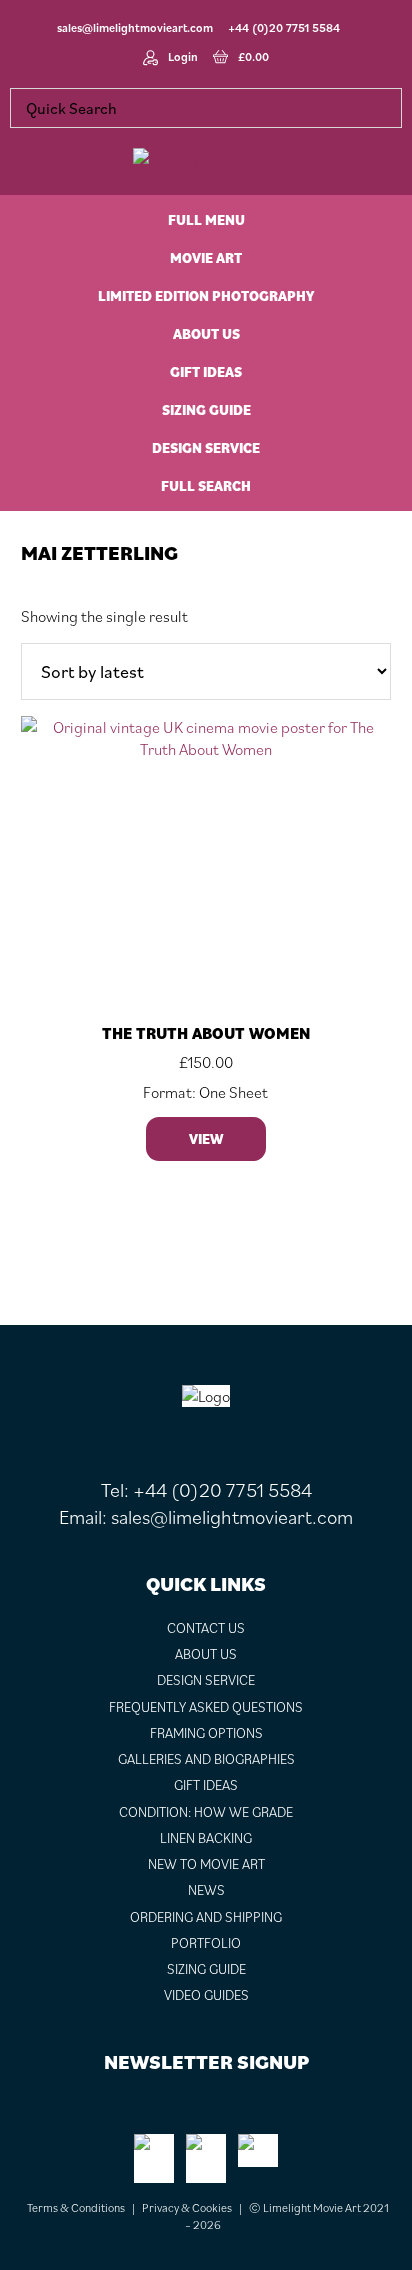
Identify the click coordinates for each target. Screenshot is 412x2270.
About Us (206, 1654)
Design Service (206, 1680)
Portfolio (206, 1943)
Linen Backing (206, 1838)
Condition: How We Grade (206, 1812)
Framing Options (206, 1733)
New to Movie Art (206, 1864)
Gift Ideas (206, 1785)
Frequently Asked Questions (206, 1707)
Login (183, 56)
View (206, 1139)
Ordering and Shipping (206, 1917)
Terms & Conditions (76, 2207)
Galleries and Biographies (206, 1759)
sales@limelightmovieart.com (135, 27)
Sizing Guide (206, 1969)
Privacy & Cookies (187, 2207)
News (206, 1890)
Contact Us (206, 1628)
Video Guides (206, 1995)
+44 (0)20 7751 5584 (284, 27)
